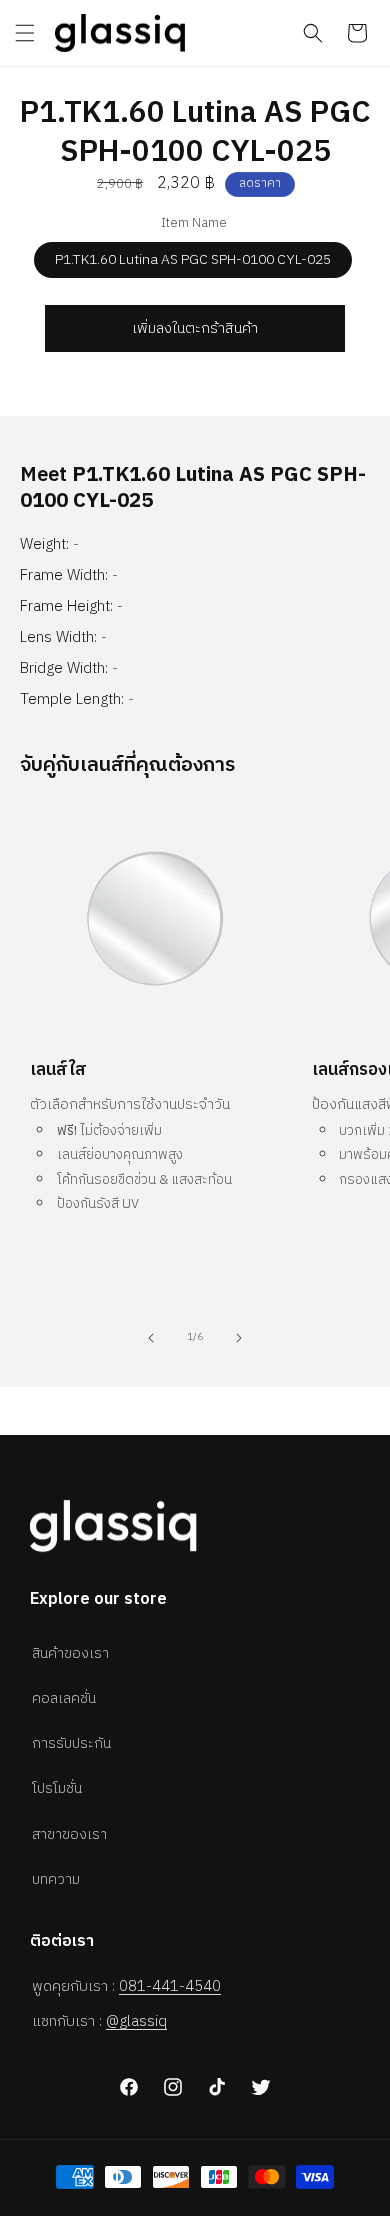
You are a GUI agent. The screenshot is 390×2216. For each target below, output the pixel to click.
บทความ (56, 1879)
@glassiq (136, 2021)
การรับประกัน (71, 1743)
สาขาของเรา (69, 1834)
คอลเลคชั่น (64, 1698)
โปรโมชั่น (57, 1788)
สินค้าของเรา (70, 1653)
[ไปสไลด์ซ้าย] (151, 1338)
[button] (25, 33)
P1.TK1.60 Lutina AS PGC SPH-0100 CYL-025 (193, 259)
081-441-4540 (170, 1986)
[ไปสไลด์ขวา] (239, 1338)
